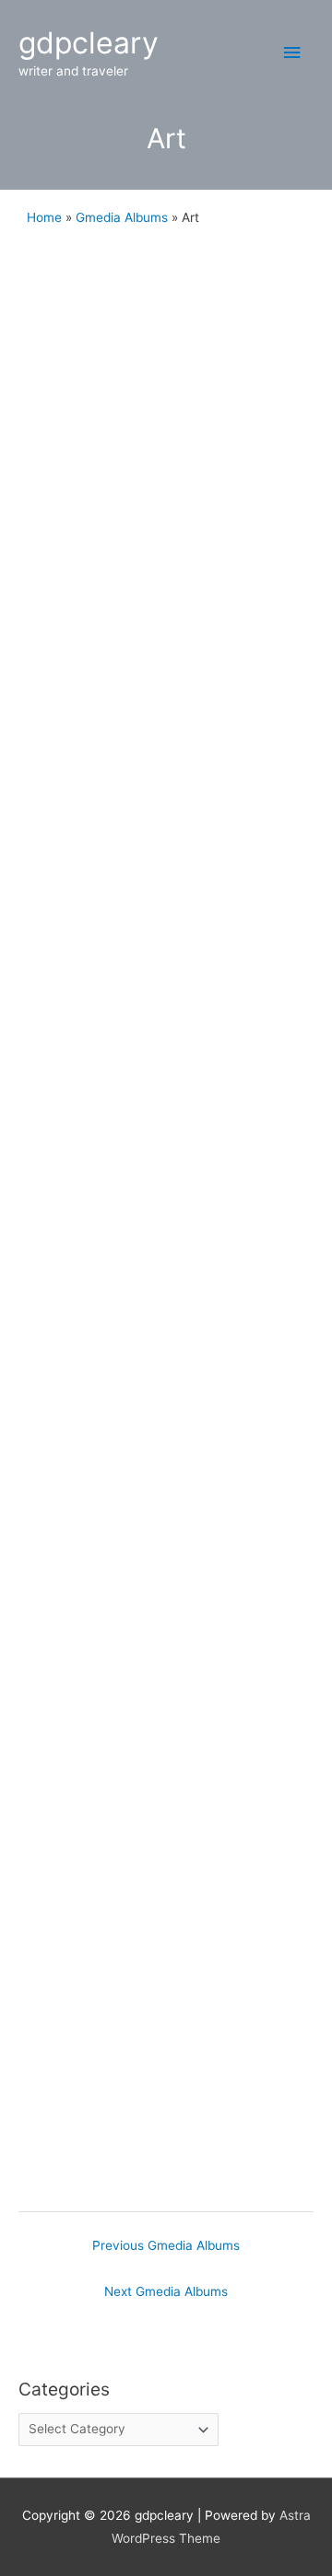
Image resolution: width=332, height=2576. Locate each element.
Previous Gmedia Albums (166, 2245)
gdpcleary (89, 43)
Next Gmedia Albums (166, 2291)
